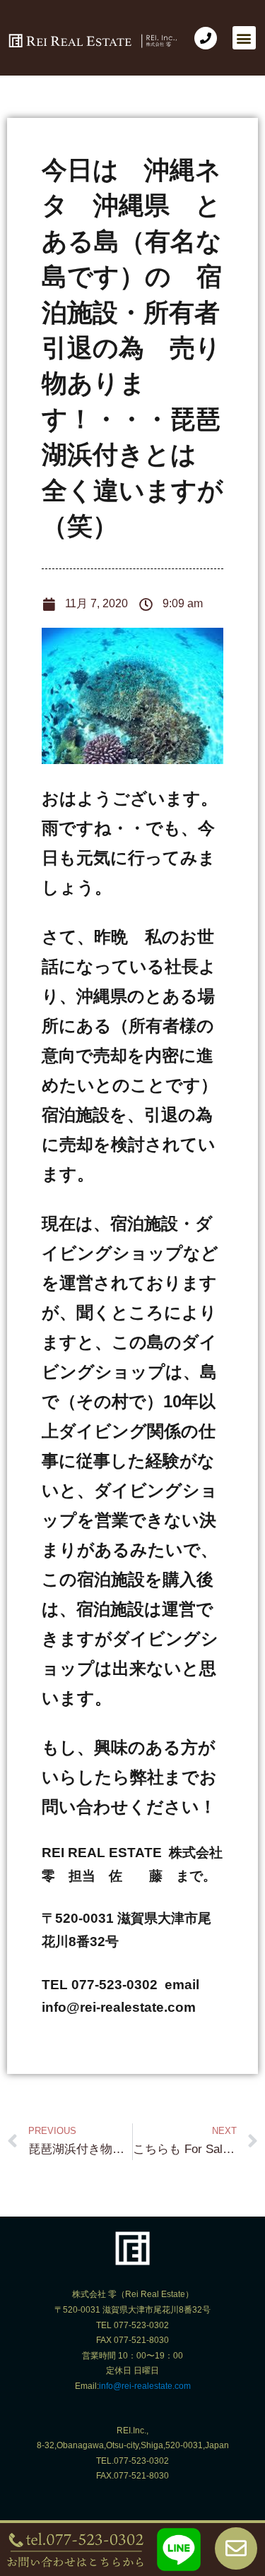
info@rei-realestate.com (145, 2386)
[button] (244, 38)
